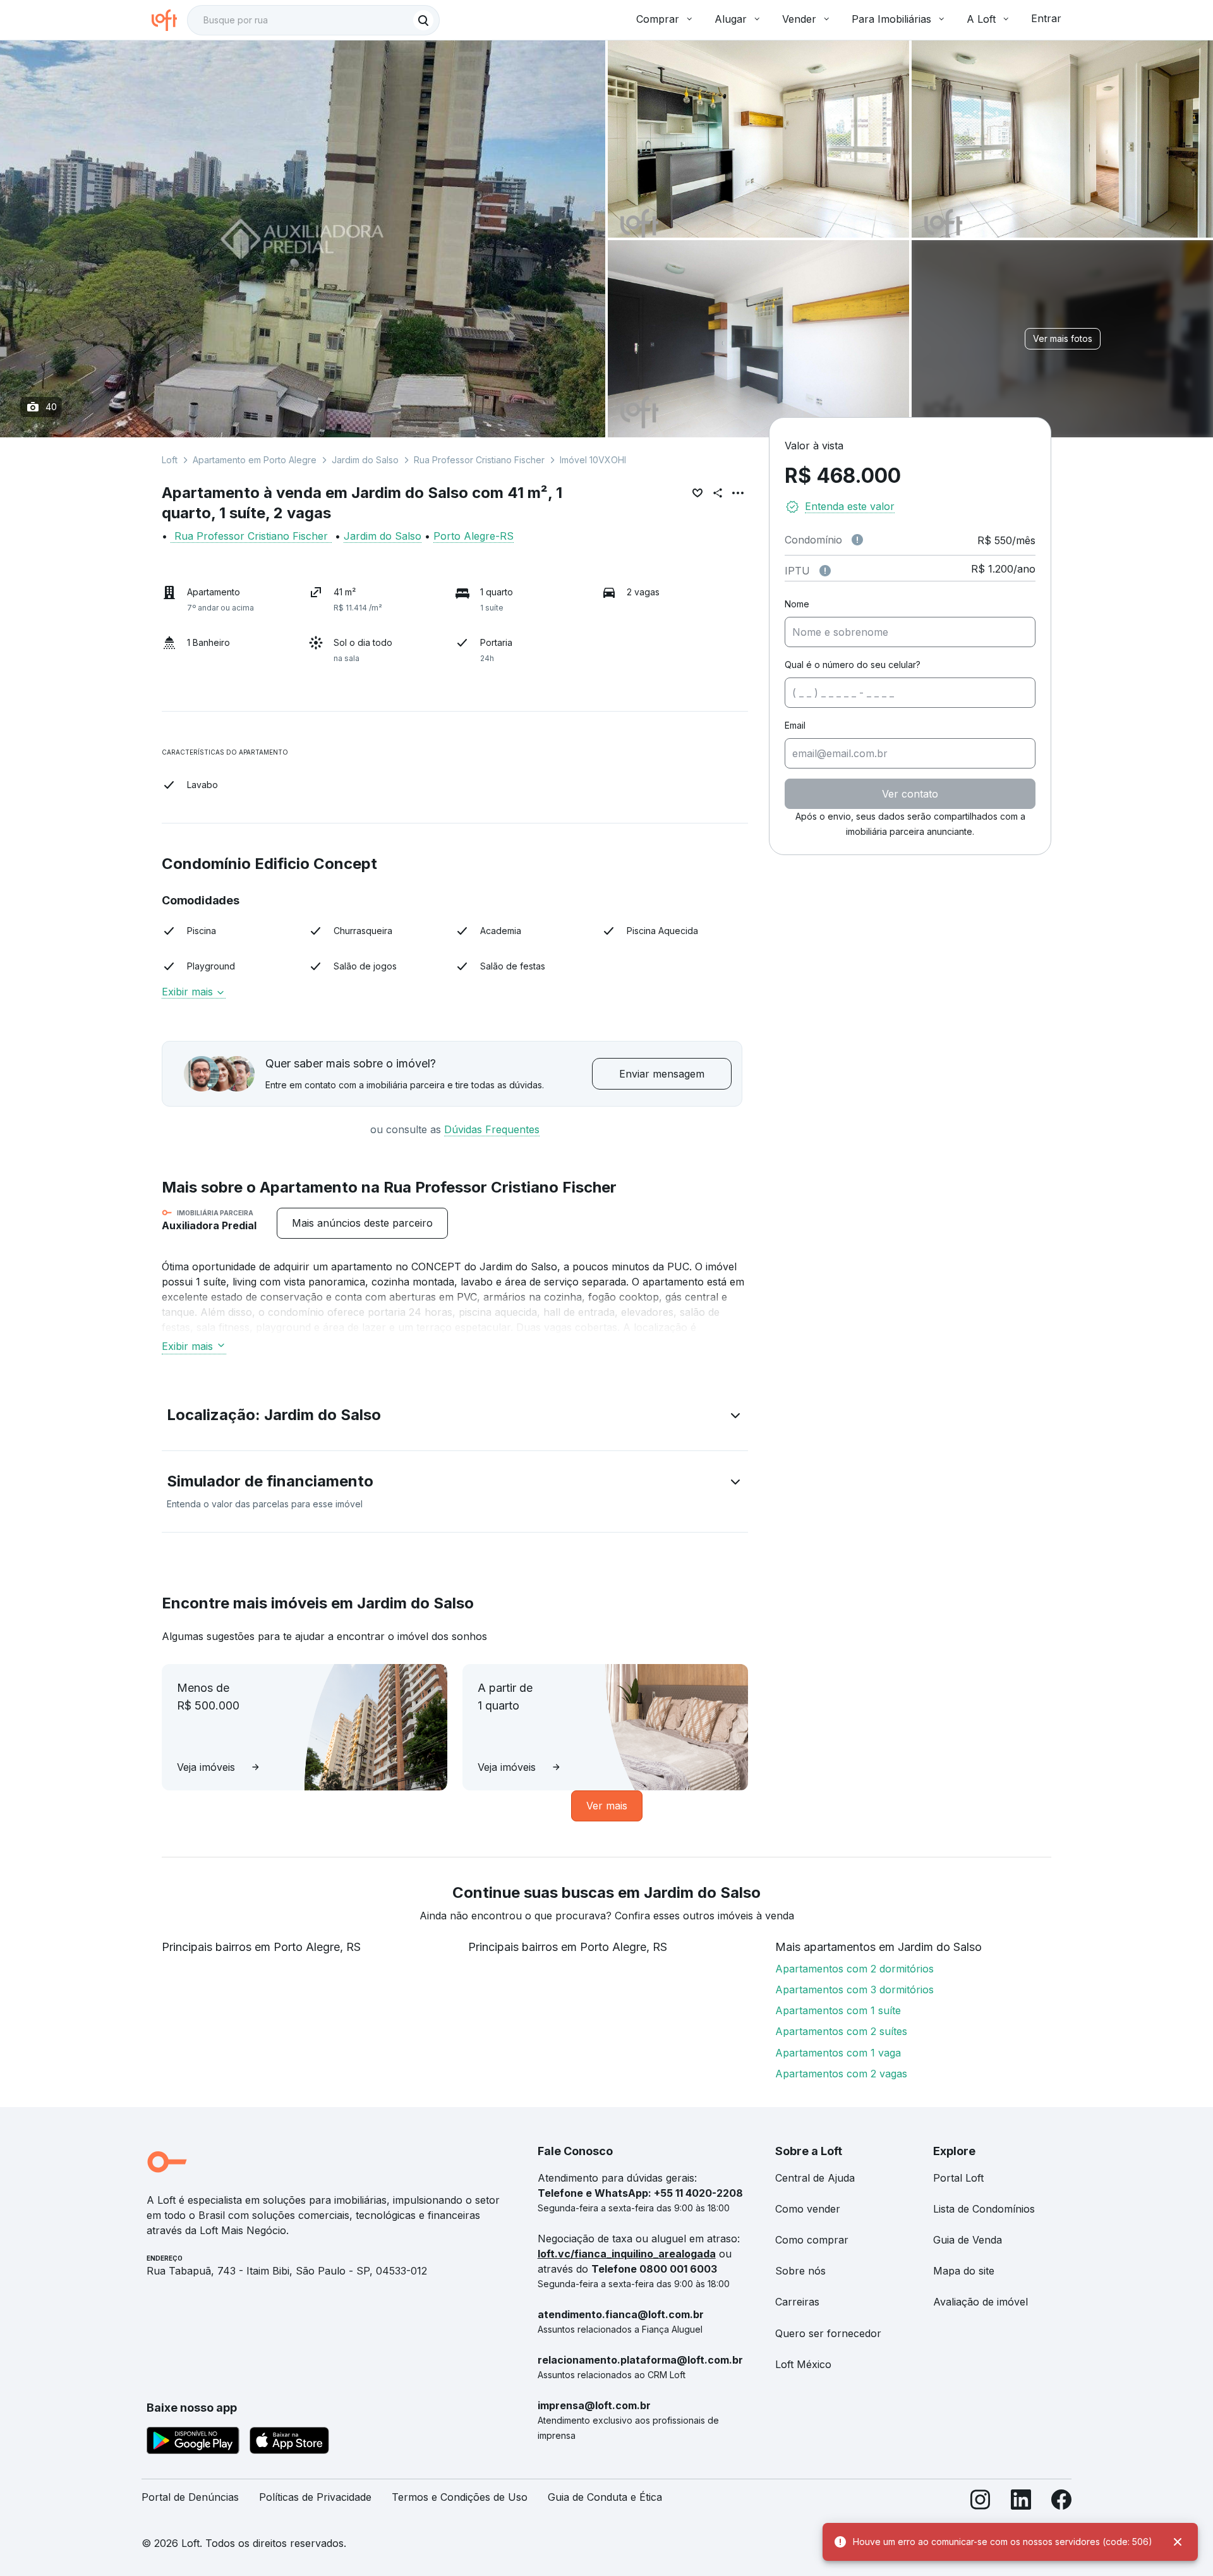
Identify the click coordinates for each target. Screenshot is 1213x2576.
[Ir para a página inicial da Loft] (169, 20)
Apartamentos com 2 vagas (841, 2074)
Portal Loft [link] (958, 2178)
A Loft (981, 19)
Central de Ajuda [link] (815, 2178)
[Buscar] (423, 20)
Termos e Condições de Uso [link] (460, 2497)
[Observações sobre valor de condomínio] (857, 540)
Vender (799, 19)
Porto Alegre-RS (474, 536)
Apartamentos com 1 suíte (838, 2010)
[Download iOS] (289, 2443)
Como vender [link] (808, 2209)
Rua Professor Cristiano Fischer (479, 460)
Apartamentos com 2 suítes (841, 2031)
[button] (455, 1418)
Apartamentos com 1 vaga (838, 2053)
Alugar (731, 19)
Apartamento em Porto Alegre (255, 460)
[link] (362, 1223)
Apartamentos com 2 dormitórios (854, 1969)
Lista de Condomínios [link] (984, 2209)
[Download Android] (193, 2443)
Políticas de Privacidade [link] (315, 2497)
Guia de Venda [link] (968, 2240)
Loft (170, 460)
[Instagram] (981, 2502)
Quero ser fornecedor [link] (828, 2333)
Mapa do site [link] (964, 2271)
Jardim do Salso (365, 460)
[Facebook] (1061, 2502)
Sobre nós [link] (800, 2271)
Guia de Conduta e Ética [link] (605, 2497)
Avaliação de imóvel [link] (981, 2302)
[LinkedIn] (1021, 2502)
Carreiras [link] (797, 2302)
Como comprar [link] (812, 2240)
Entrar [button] (1046, 18)
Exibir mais (187, 1346)
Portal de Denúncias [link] (190, 2497)
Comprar (658, 19)
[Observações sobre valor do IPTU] (825, 571)
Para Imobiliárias (891, 19)
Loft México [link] (803, 2364)
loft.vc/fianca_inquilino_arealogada (627, 2254)
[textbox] (313, 20)
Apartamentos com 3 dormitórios (854, 1990)
